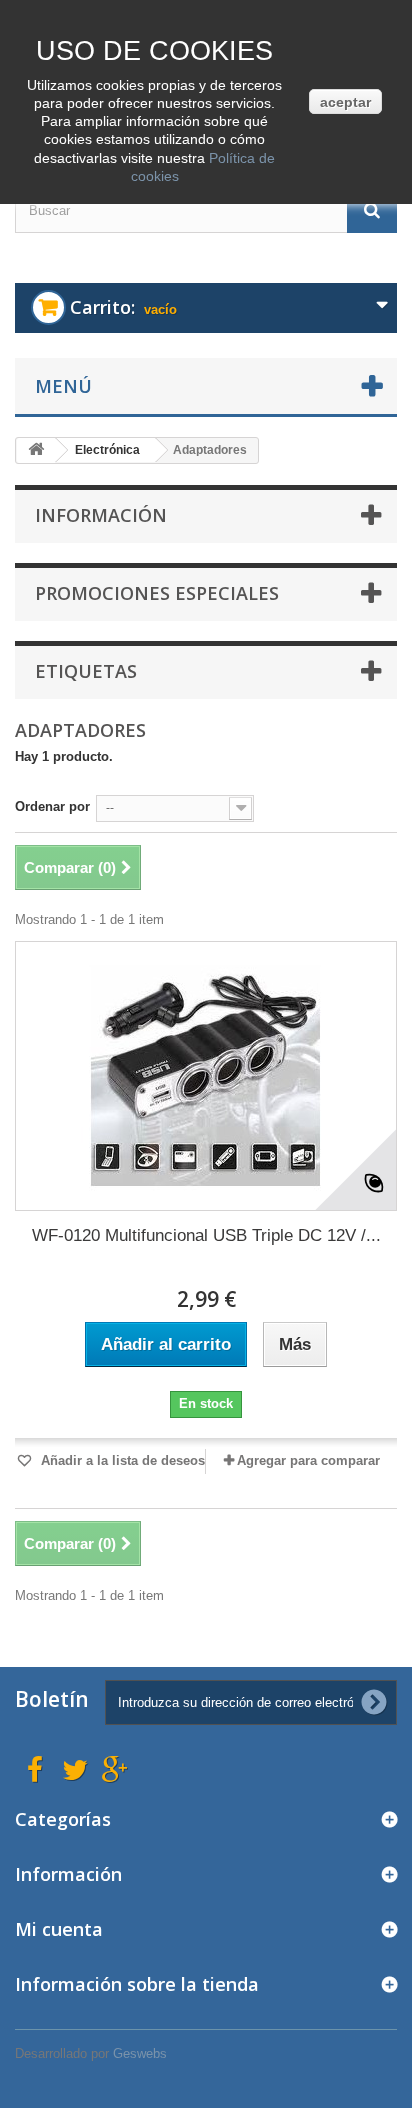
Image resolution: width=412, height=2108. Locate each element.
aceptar (345, 102)
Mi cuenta (59, 1929)
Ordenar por (52, 806)
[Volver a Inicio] (36, 450)
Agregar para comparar (308, 1460)
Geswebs (140, 2053)
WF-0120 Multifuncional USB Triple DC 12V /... (206, 1235)
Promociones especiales (157, 593)
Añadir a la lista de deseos (121, 1460)
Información (101, 515)
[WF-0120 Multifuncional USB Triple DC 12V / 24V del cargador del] (206, 1076)
